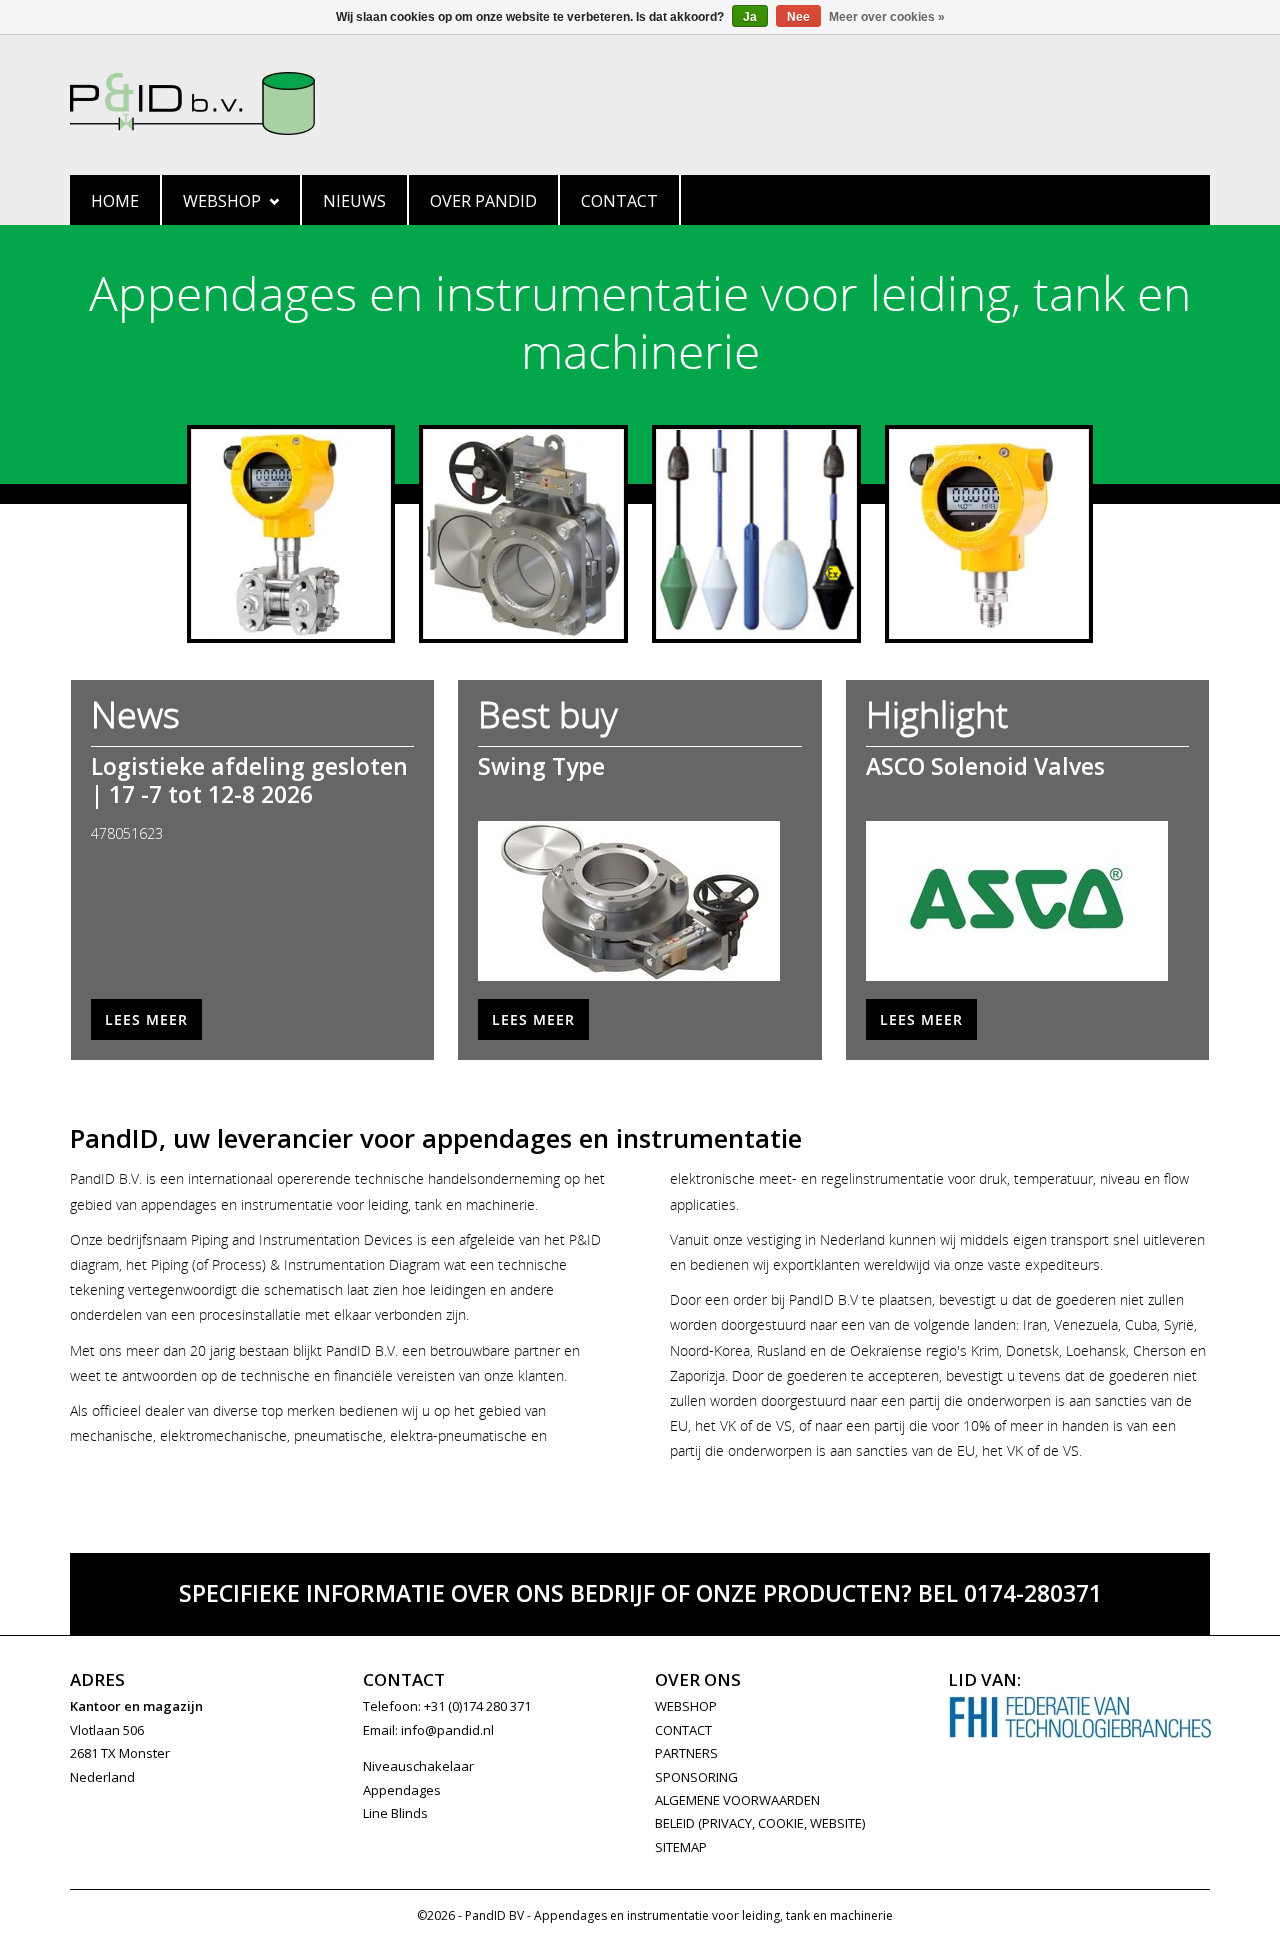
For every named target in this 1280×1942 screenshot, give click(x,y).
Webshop (222, 201)
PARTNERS (686, 1753)
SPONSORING (696, 1777)
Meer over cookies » (887, 17)
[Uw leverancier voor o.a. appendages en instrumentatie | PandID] (640, 103)
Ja (750, 17)
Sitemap (681, 1847)
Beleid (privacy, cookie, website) (760, 1823)
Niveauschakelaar (418, 1766)
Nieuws (354, 201)
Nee (798, 17)
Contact (619, 201)
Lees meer (146, 1019)
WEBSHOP (686, 1706)
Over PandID (483, 201)
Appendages (402, 1790)
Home (115, 201)
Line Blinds (395, 1813)
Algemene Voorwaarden (737, 1800)
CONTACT (683, 1730)
